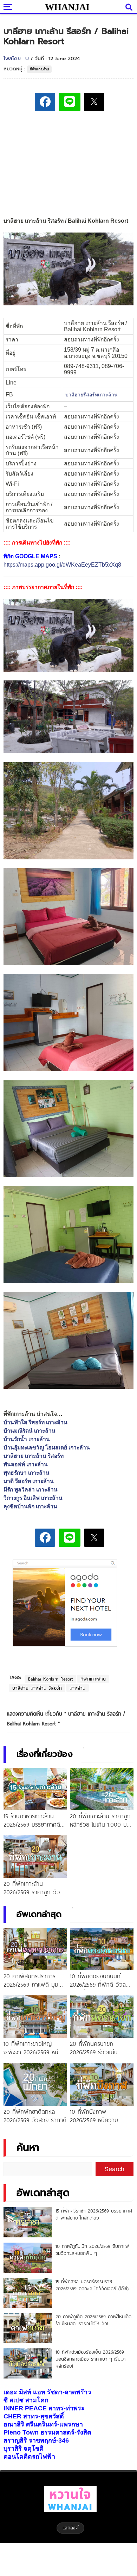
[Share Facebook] (45, 102)
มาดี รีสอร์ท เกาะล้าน (29, 1481)
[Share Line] (70, 102)
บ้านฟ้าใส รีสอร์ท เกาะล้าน (35, 1422)
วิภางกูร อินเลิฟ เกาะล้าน (33, 1498)
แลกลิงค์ (70, 2528)
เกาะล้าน (77, 1688)
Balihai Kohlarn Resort (50, 1679)
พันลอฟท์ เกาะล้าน (26, 1464)
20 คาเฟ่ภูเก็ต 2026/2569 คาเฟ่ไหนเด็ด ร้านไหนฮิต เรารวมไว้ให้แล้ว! (93, 2320)
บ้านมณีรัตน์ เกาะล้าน (30, 1431)
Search (114, 2169)
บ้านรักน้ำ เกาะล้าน (27, 1439)
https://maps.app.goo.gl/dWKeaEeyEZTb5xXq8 (62, 565)
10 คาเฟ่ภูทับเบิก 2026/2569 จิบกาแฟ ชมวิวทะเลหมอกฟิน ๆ (92, 2250)
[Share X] (94, 102)
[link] (92, 395)
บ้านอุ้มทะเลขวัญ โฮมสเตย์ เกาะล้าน (47, 1448)
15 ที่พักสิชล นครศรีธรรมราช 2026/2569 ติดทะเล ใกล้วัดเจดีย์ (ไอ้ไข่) (92, 2285)
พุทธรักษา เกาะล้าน (27, 1473)
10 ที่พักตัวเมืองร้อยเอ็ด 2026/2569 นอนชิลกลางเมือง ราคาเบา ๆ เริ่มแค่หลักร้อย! (90, 2359)
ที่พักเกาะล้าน (39, 69)
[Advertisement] (68, 165)
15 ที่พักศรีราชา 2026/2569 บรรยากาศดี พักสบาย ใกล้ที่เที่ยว (94, 2214)
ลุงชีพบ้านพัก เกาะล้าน (30, 1506)
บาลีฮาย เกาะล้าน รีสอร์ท (34, 1456)
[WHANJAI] (67, 7)
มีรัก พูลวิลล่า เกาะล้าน (31, 1490)
